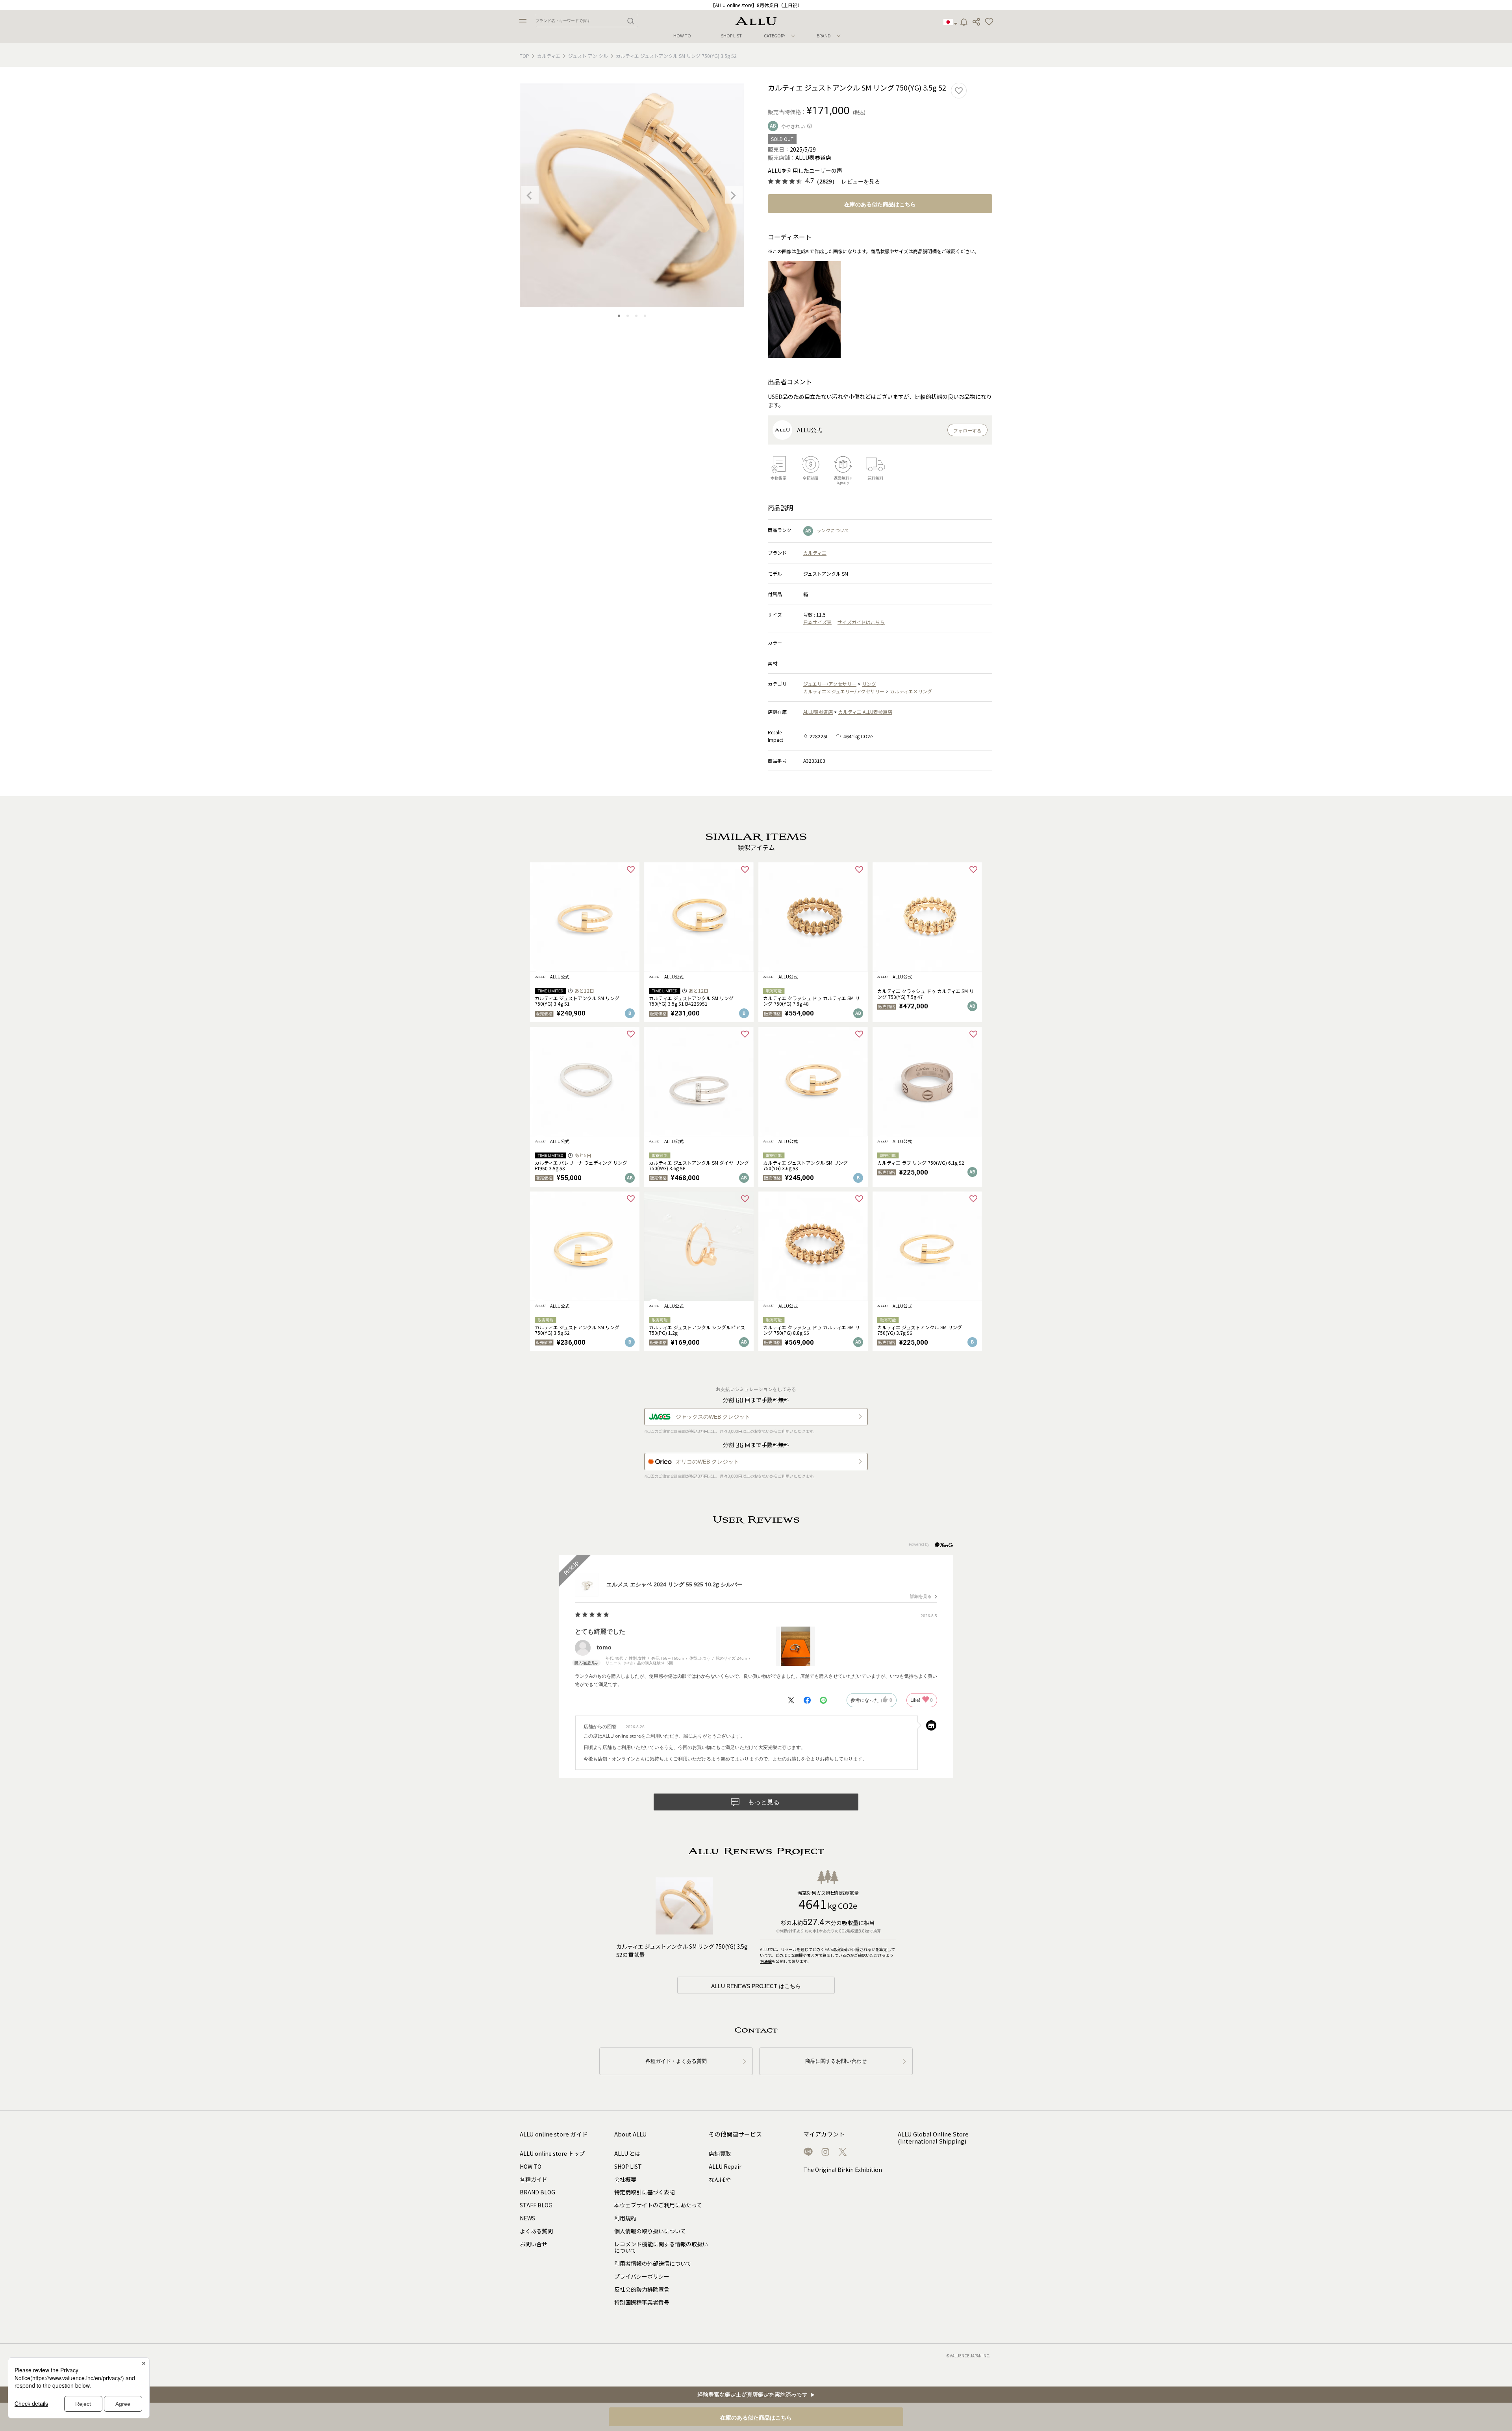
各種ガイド (534, 2179)
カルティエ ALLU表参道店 (865, 712)
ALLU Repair (725, 2166)
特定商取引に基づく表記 (645, 2192)
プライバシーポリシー (642, 2276)
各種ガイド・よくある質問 (676, 2061)
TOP (524, 56)
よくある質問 (536, 2231)
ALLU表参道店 (818, 712)
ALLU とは (627, 2153)
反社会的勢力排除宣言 (642, 2289)
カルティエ (549, 56)
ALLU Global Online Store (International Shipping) (933, 2138)
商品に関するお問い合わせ (836, 2061)
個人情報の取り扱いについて (650, 2231)
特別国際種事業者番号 (642, 2302)
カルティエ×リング (911, 691)
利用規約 (625, 2218)
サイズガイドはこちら (861, 622)
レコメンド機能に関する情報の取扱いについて (661, 2247)
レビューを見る (861, 182)
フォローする (967, 431)
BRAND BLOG (537, 2192)
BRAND (824, 35)
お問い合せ (534, 2244)
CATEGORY (775, 35)
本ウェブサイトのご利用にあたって (658, 2205)
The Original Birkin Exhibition (843, 2170)
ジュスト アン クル (588, 56)
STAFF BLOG (536, 2205)
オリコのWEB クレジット (707, 1462)
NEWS (527, 2218)
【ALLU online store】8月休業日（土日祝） (756, 5)
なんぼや (720, 2179)
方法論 (766, 1961)
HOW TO (682, 36)
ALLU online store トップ (552, 2153)
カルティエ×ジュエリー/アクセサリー (844, 691)
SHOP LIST (731, 36)
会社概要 (625, 2179)
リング (869, 684)
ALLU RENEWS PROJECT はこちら (756, 1986)
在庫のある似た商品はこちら (880, 204)
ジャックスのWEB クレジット (713, 1417)
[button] (989, 22)
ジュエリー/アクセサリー (830, 684)
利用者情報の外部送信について (653, 2263)
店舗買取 (720, 2153)
